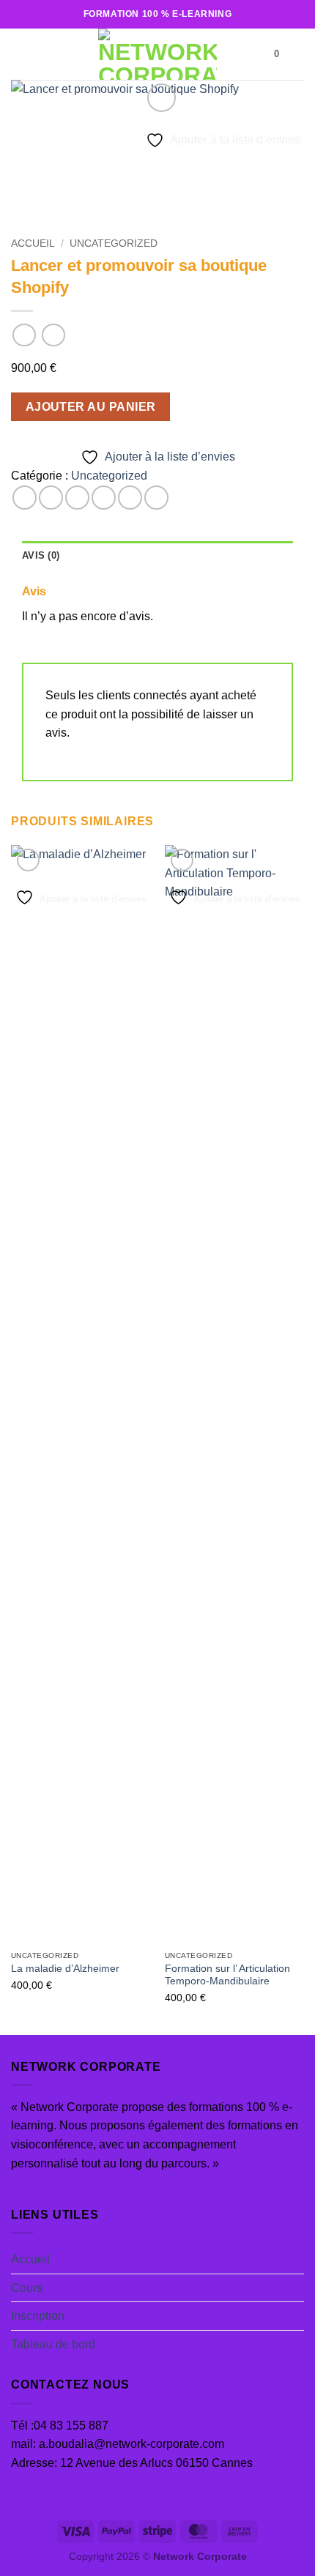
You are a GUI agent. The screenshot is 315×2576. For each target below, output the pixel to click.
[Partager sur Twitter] (77, 498)
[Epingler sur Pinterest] (130, 498)
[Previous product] (53, 335)
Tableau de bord (53, 2344)
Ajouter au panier (91, 407)
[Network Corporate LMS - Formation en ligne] (157, 54)
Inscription (38, 2316)
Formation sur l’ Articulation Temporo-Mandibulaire (227, 1975)
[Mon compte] (297, 54)
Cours (27, 2288)
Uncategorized (114, 243)
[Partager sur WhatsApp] (25, 498)
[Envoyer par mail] (104, 498)
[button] (20, 54)
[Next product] (24, 335)
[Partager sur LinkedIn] (156, 498)
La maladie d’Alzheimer (65, 1969)
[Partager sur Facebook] (51, 498)
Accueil (33, 243)
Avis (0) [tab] (41, 555)
